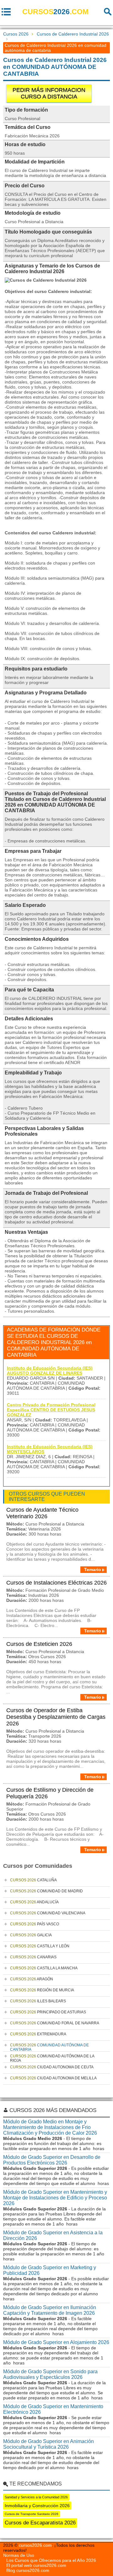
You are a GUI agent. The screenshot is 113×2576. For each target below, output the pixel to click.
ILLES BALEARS (38, 2001)
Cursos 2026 (16, 34)
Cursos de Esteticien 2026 (39, 1644)
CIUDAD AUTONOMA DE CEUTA (52, 2067)
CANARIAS (33, 1957)
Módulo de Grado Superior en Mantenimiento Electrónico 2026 (53, 2409)
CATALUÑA (33, 1880)
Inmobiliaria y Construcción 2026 (37, 2506)
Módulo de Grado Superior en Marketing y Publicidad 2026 (50, 2270)
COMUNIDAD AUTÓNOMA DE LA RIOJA (52, 2058)
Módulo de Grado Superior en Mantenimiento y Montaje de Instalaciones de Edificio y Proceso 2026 (55, 2198)
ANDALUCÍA (34, 1902)
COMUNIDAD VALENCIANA (48, 1913)
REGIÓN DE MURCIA (42, 1990)
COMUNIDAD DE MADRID (46, 1891)
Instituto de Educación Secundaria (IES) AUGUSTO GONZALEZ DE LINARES (50, 1371)
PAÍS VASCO (35, 1924)
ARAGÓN (32, 1979)
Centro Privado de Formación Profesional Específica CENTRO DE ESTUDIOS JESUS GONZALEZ (51, 1410)
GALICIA (31, 1935)
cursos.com (55, 12)
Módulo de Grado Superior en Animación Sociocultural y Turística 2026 (48, 2444)
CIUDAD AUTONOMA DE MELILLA (53, 2078)
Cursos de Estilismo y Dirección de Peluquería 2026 (50, 1793)
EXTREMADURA (38, 2034)
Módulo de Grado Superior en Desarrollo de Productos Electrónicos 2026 (52, 2160)
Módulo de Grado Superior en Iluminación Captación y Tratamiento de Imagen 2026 (50, 2310)
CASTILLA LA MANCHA (44, 1968)
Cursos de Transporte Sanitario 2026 (32, 2514)
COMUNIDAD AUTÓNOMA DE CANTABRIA (49, 2047)
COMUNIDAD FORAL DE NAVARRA (55, 2023)
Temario (93, 1569)
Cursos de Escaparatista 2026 (40, 2523)
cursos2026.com (35, 2545)
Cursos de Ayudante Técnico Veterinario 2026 (42, 1513)
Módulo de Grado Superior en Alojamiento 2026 (56, 2342)
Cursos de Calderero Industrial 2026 (73, 34)
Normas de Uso (19, 2555)
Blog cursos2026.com (28, 2570)
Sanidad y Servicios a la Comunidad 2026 (36, 2497)
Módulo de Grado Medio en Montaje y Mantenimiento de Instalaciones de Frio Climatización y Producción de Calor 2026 (50, 2127)
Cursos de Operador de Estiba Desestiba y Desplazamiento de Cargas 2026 (56, 1717)
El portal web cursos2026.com (36, 2565)
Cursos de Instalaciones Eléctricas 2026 (56, 1583)
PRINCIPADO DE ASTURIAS (48, 2012)
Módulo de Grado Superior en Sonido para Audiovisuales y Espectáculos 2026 (50, 2374)
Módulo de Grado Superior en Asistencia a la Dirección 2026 (53, 2235)
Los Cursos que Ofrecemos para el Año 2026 (51, 2560)
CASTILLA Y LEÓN (40, 1946)
